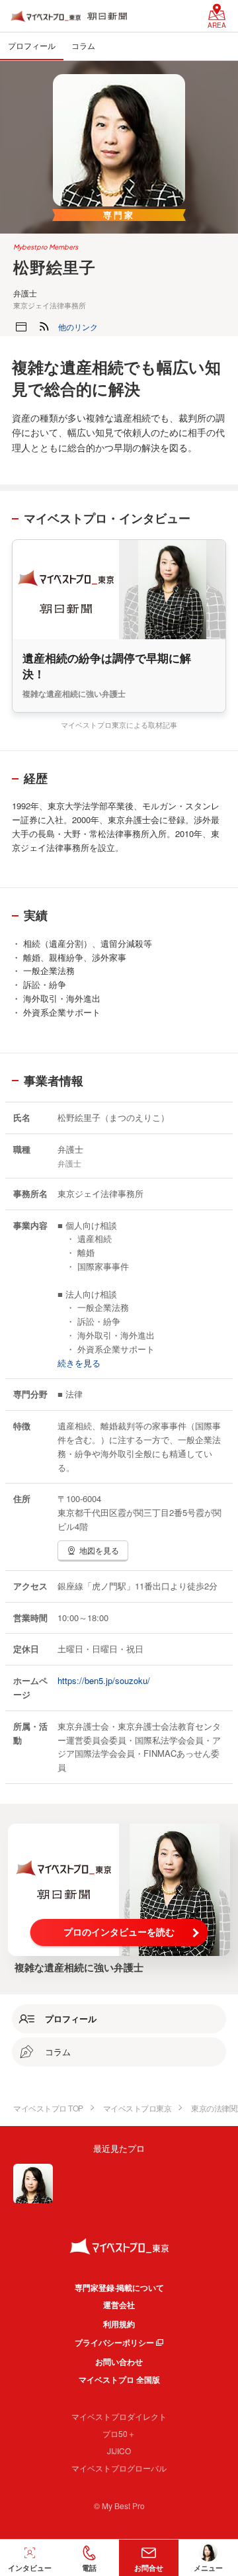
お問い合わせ (119, 2362)
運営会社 (119, 2305)
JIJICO (119, 2451)
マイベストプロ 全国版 (119, 2379)
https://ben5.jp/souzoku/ (104, 1680)
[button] (78, 327)
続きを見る (79, 1363)
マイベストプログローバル (119, 2468)
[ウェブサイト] (21, 327)
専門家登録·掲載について (119, 2287)
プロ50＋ (119, 2433)
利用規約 (119, 2324)
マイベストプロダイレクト (119, 2416)
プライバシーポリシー (114, 2342)
